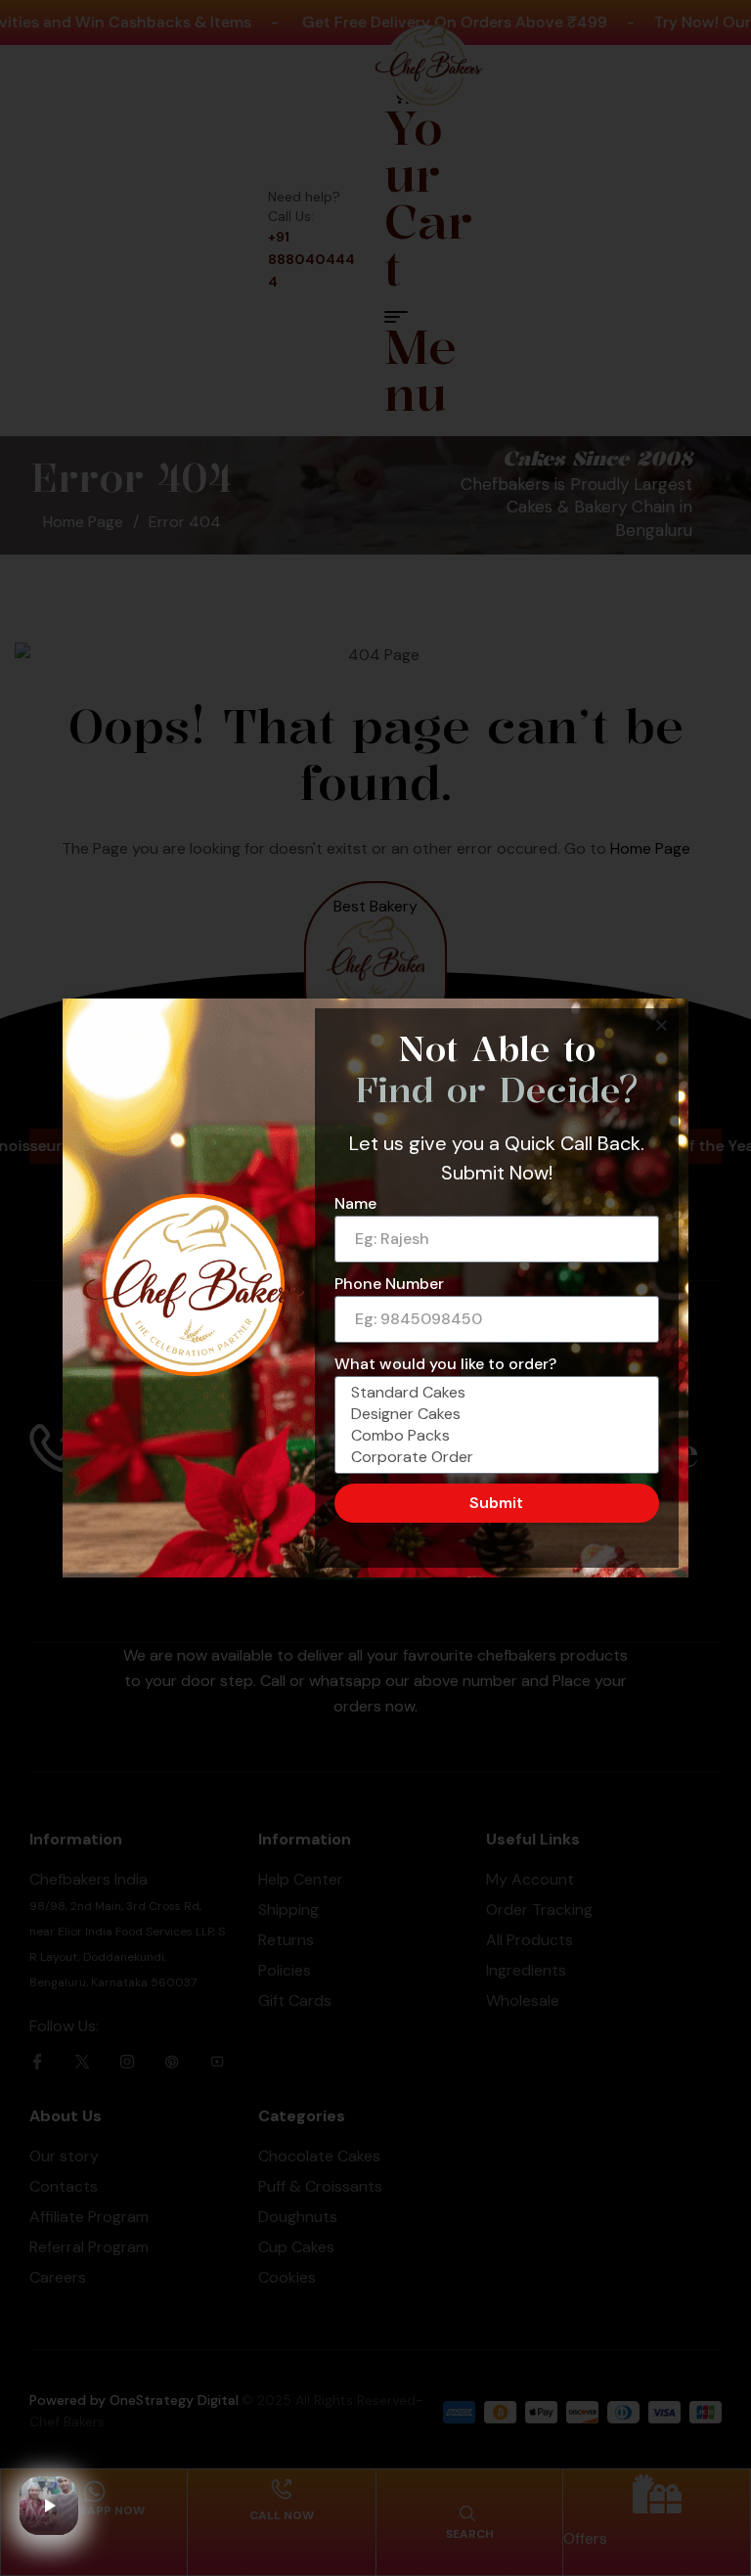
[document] (375, 1288)
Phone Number (389, 1284)
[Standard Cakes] (494, 1393)
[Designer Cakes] (494, 1414)
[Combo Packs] (494, 1436)
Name (355, 1203)
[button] (662, 1025)
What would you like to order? (445, 1364)
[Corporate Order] (494, 1457)
